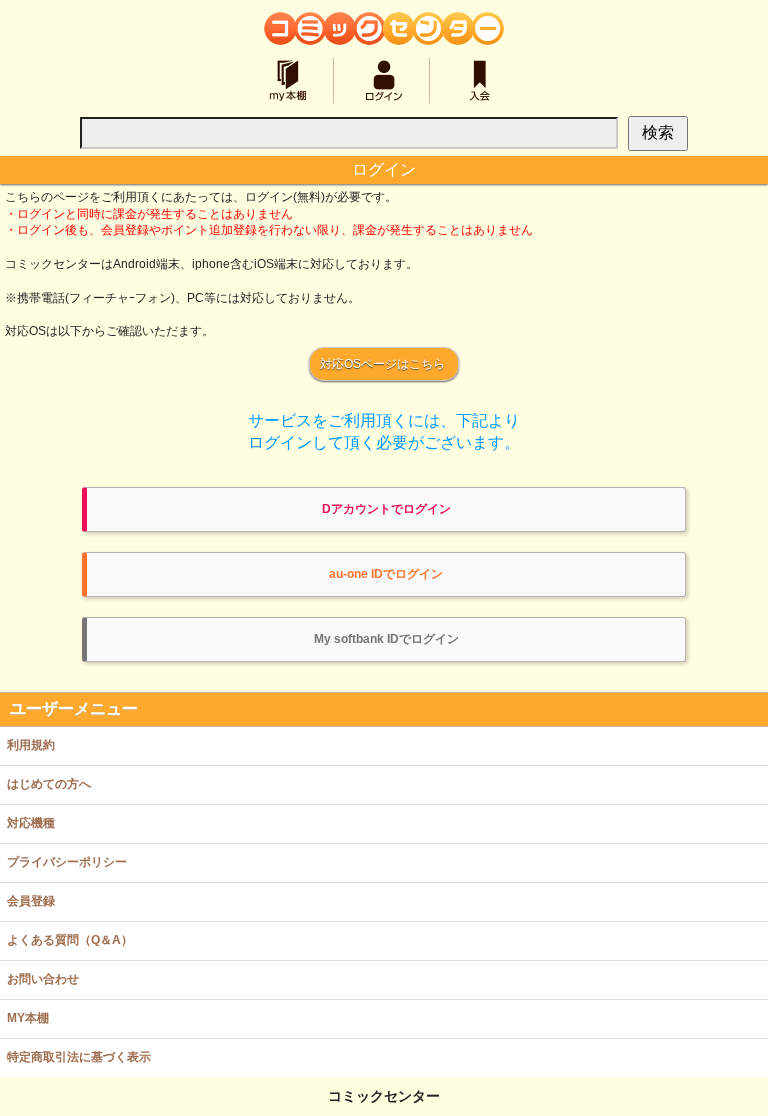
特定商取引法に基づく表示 (79, 1057)
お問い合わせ (43, 979)
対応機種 (31, 823)
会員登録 (31, 901)
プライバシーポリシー (67, 862)
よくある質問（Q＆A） (70, 940)
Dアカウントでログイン (386, 509)
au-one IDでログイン (386, 574)
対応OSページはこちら (382, 364)
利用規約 (31, 745)
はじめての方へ (49, 784)
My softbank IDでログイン (386, 639)
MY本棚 (28, 1018)
